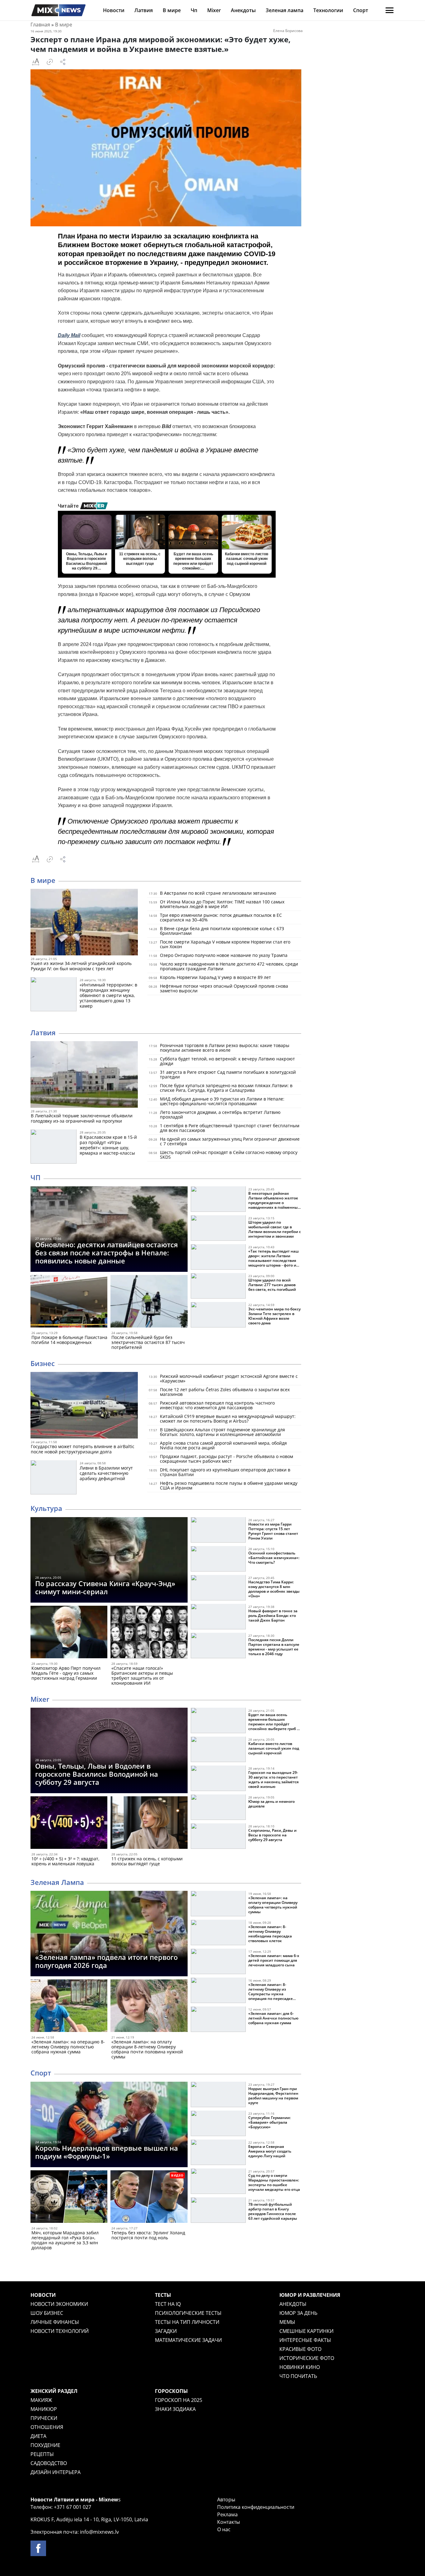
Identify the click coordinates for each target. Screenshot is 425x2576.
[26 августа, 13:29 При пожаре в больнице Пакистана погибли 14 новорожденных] (69, 1302)
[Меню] (390, 10)
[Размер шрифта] (35, 62)
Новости (114, 10)
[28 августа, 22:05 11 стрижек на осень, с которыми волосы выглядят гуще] (149, 1824)
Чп (194, 10)
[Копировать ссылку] (50, 62)
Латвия (144, 10)
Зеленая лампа (285, 10)
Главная (40, 25)
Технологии (328, 10)
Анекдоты (243, 10)
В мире (172, 10)
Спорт (361, 10)
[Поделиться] (63, 62)
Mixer (214, 10)
